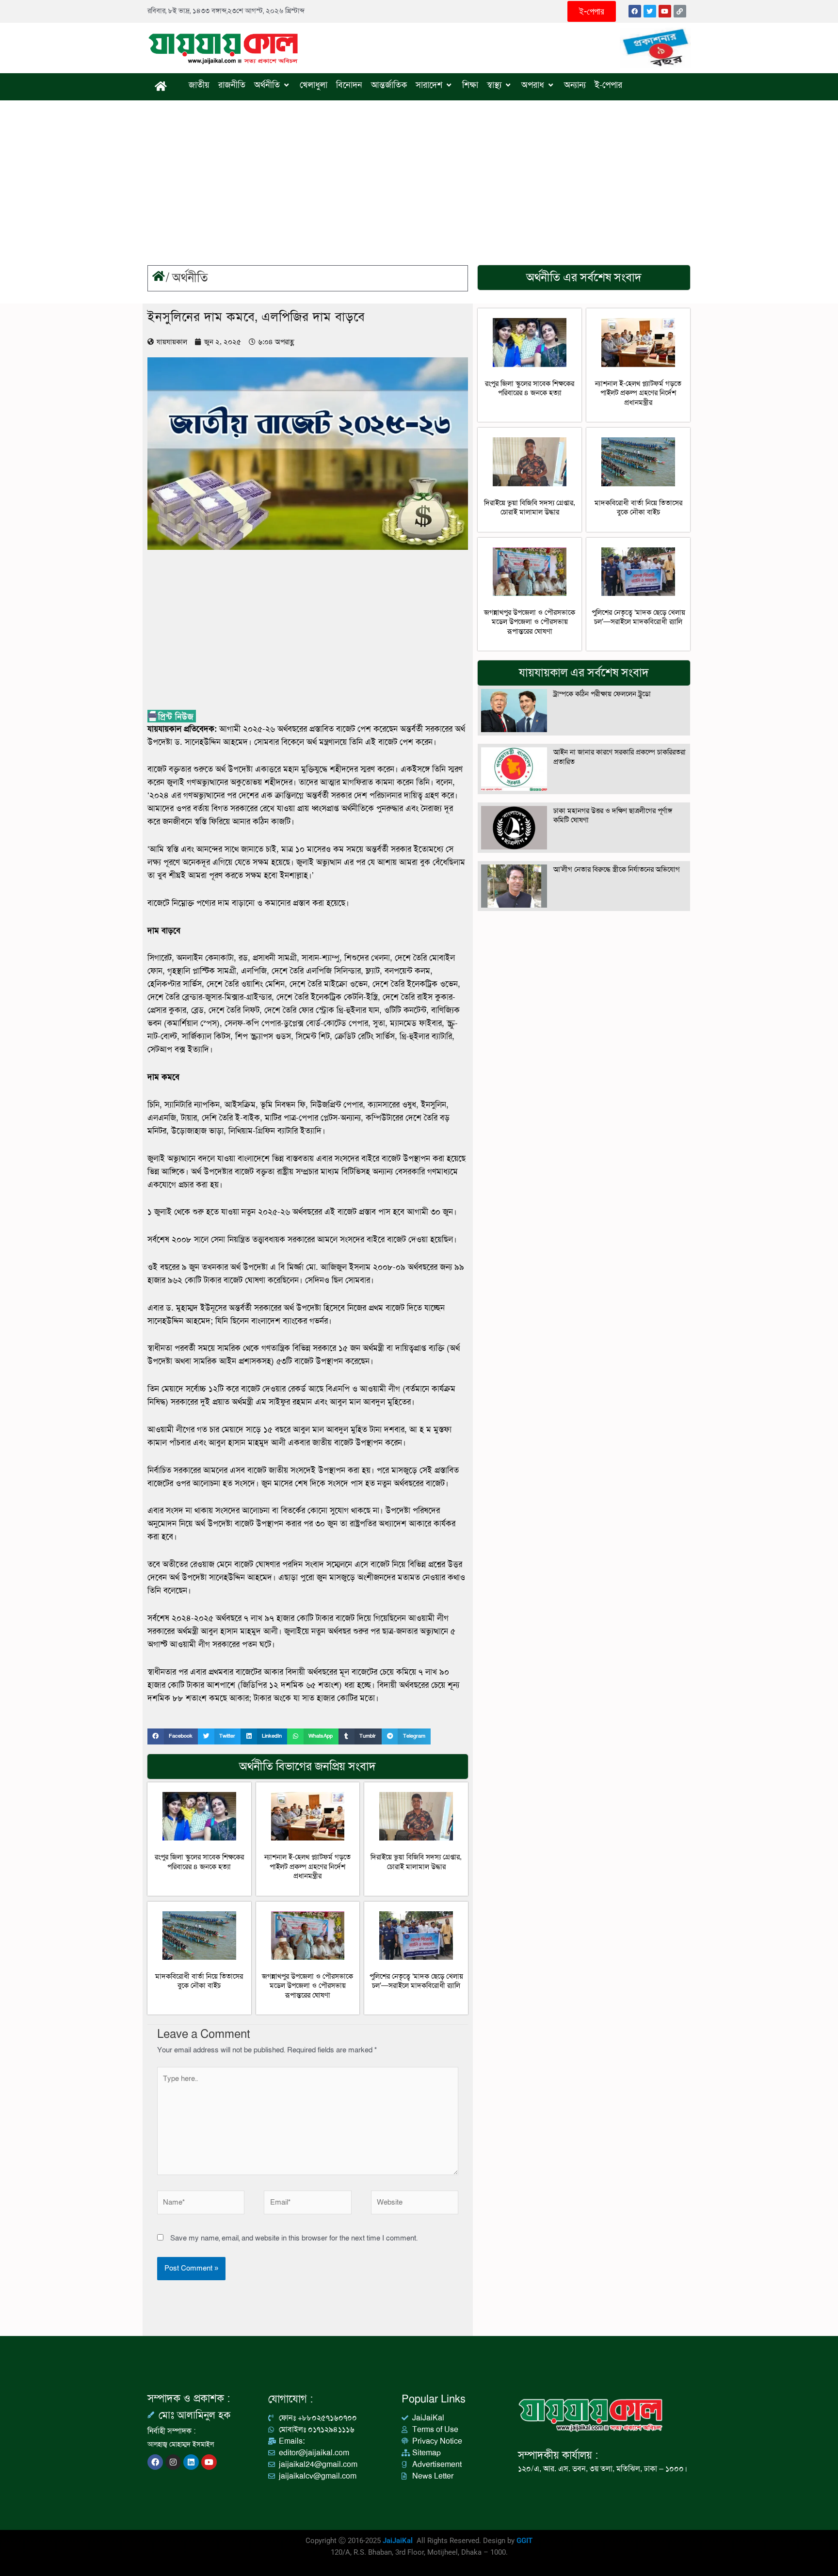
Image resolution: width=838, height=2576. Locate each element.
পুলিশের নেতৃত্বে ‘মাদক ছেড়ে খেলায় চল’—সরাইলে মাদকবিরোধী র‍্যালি (416, 1981)
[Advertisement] (419, 173)
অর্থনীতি (190, 278)
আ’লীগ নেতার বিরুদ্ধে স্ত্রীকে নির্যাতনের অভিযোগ (617, 869)
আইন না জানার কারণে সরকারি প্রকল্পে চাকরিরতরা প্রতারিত (620, 757)
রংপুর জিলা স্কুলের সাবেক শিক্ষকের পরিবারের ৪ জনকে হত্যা (199, 1862)
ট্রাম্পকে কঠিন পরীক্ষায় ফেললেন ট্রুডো (602, 694)
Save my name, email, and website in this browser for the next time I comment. (294, 2238)
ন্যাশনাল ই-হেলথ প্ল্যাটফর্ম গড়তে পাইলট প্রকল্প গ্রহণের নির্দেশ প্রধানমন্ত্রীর (307, 1866)
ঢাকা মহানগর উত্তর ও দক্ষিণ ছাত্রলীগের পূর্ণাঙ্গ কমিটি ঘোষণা (613, 816)
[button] (173, 1736)
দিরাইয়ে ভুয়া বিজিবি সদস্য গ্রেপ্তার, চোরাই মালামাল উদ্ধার (416, 1862)
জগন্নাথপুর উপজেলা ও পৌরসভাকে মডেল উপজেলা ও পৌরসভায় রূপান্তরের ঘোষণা (307, 1986)
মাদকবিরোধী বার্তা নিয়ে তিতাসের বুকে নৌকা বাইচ (199, 1981)
